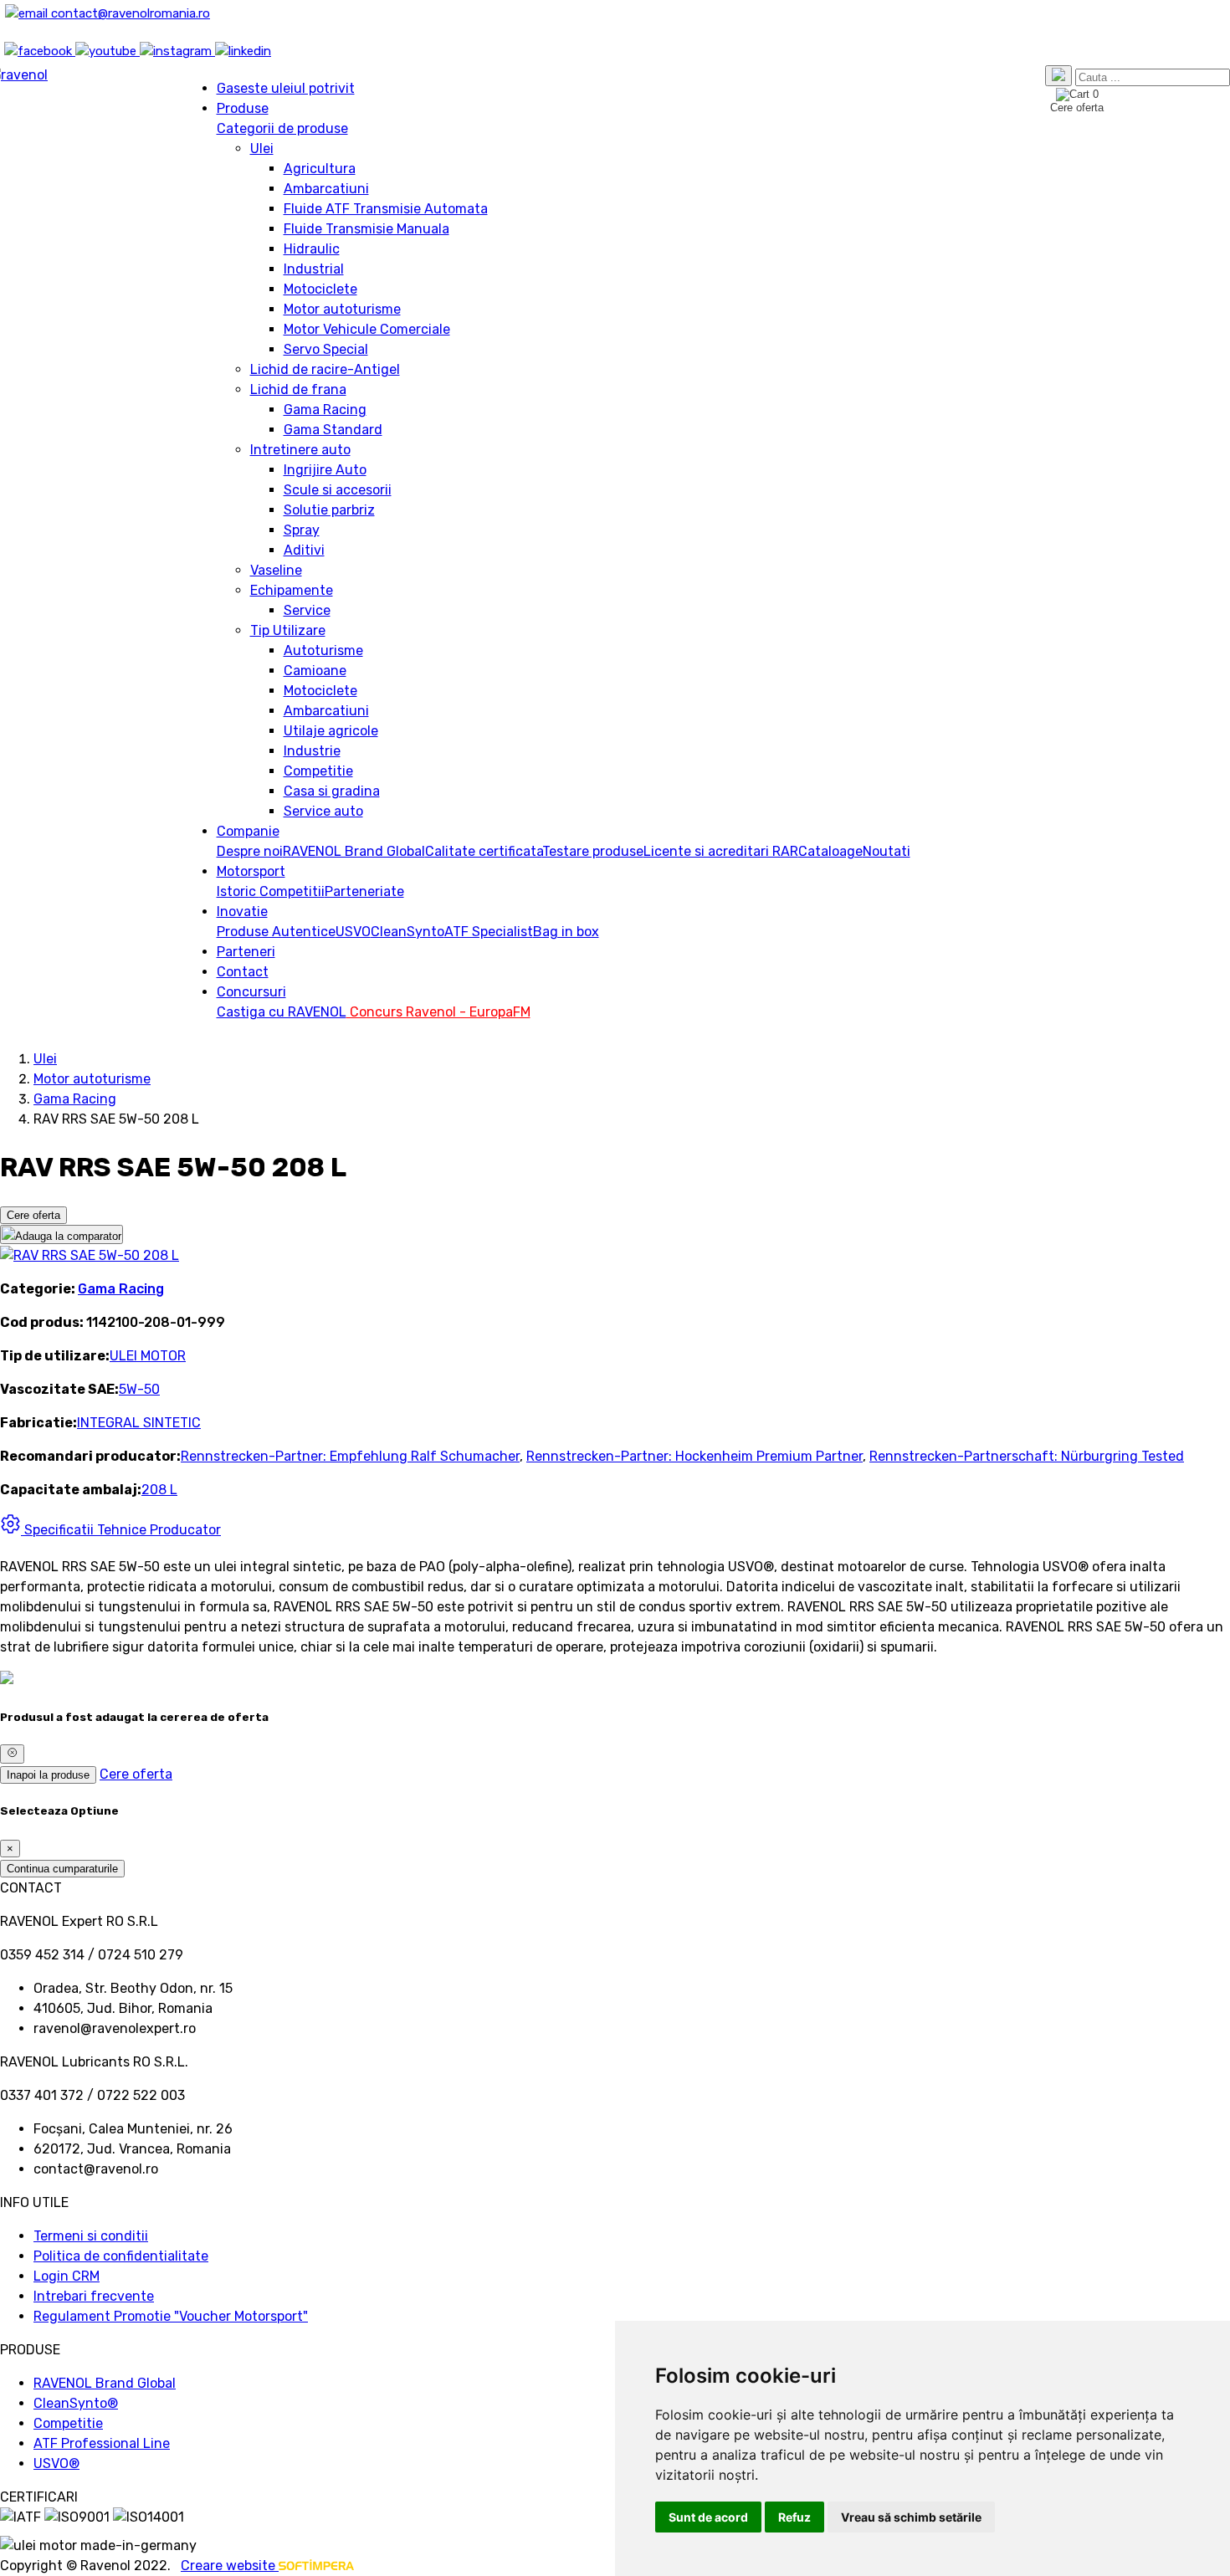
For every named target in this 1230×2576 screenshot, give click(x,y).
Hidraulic (312, 249)
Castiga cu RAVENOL (282, 1012)
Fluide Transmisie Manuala (366, 229)
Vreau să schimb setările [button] (911, 2517)
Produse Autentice (276, 932)
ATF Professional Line (102, 2443)
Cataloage (830, 851)
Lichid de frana (298, 389)
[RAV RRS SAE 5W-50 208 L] (90, 1255)
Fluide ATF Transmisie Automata (386, 209)
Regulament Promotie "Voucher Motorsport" (171, 2316)
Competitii (292, 891)
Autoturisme (323, 650)
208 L (159, 1490)
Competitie (318, 771)
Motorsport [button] (251, 871)
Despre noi (250, 851)
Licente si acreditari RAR (721, 851)
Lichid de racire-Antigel (325, 369)
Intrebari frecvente (94, 2296)
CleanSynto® (76, 2403)
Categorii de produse (282, 128)
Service (307, 610)
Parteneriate (364, 891)
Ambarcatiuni (326, 189)
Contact (243, 972)
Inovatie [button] (242, 912)
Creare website (230, 2566)
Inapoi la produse (48, 1775)
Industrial (314, 269)
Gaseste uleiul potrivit (286, 88)
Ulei (262, 149)
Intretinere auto (300, 450)
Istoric (238, 891)
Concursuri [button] (251, 992)
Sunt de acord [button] (708, 2517)
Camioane (315, 671)
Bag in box (566, 932)
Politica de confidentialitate (121, 2256)
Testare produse (593, 851)
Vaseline (276, 570)
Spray (302, 530)
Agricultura (320, 169)
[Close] (12, 1754)
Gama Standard (333, 430)
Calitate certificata (484, 851)
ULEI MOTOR (148, 1356)
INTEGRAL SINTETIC (139, 1423)
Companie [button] (248, 831)
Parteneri (246, 952)
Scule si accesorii (338, 490)
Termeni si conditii (91, 2236)
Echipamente (292, 590)
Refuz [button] (794, 2517)
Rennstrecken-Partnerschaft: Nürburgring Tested (1027, 1456)
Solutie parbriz (329, 510)
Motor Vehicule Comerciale (367, 329)
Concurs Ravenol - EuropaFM (438, 1012)
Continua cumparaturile (62, 1869)
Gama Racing (325, 410)
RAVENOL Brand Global (354, 851)
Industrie (312, 751)
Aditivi (304, 550)
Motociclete (320, 289)
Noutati (887, 851)
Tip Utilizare (288, 630)
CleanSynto (407, 932)
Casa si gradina (332, 791)
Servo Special (326, 349)
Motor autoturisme (342, 309)
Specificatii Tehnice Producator (121, 1530)
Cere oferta (33, 1215)
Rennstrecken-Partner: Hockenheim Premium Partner (694, 1456)
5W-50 (139, 1389)
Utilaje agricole (331, 731)
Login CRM (67, 2276)
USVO (353, 932)
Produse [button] (243, 108)
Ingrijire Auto (325, 470)
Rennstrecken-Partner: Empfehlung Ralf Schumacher (350, 1456)
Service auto (323, 811)
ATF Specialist (489, 932)
